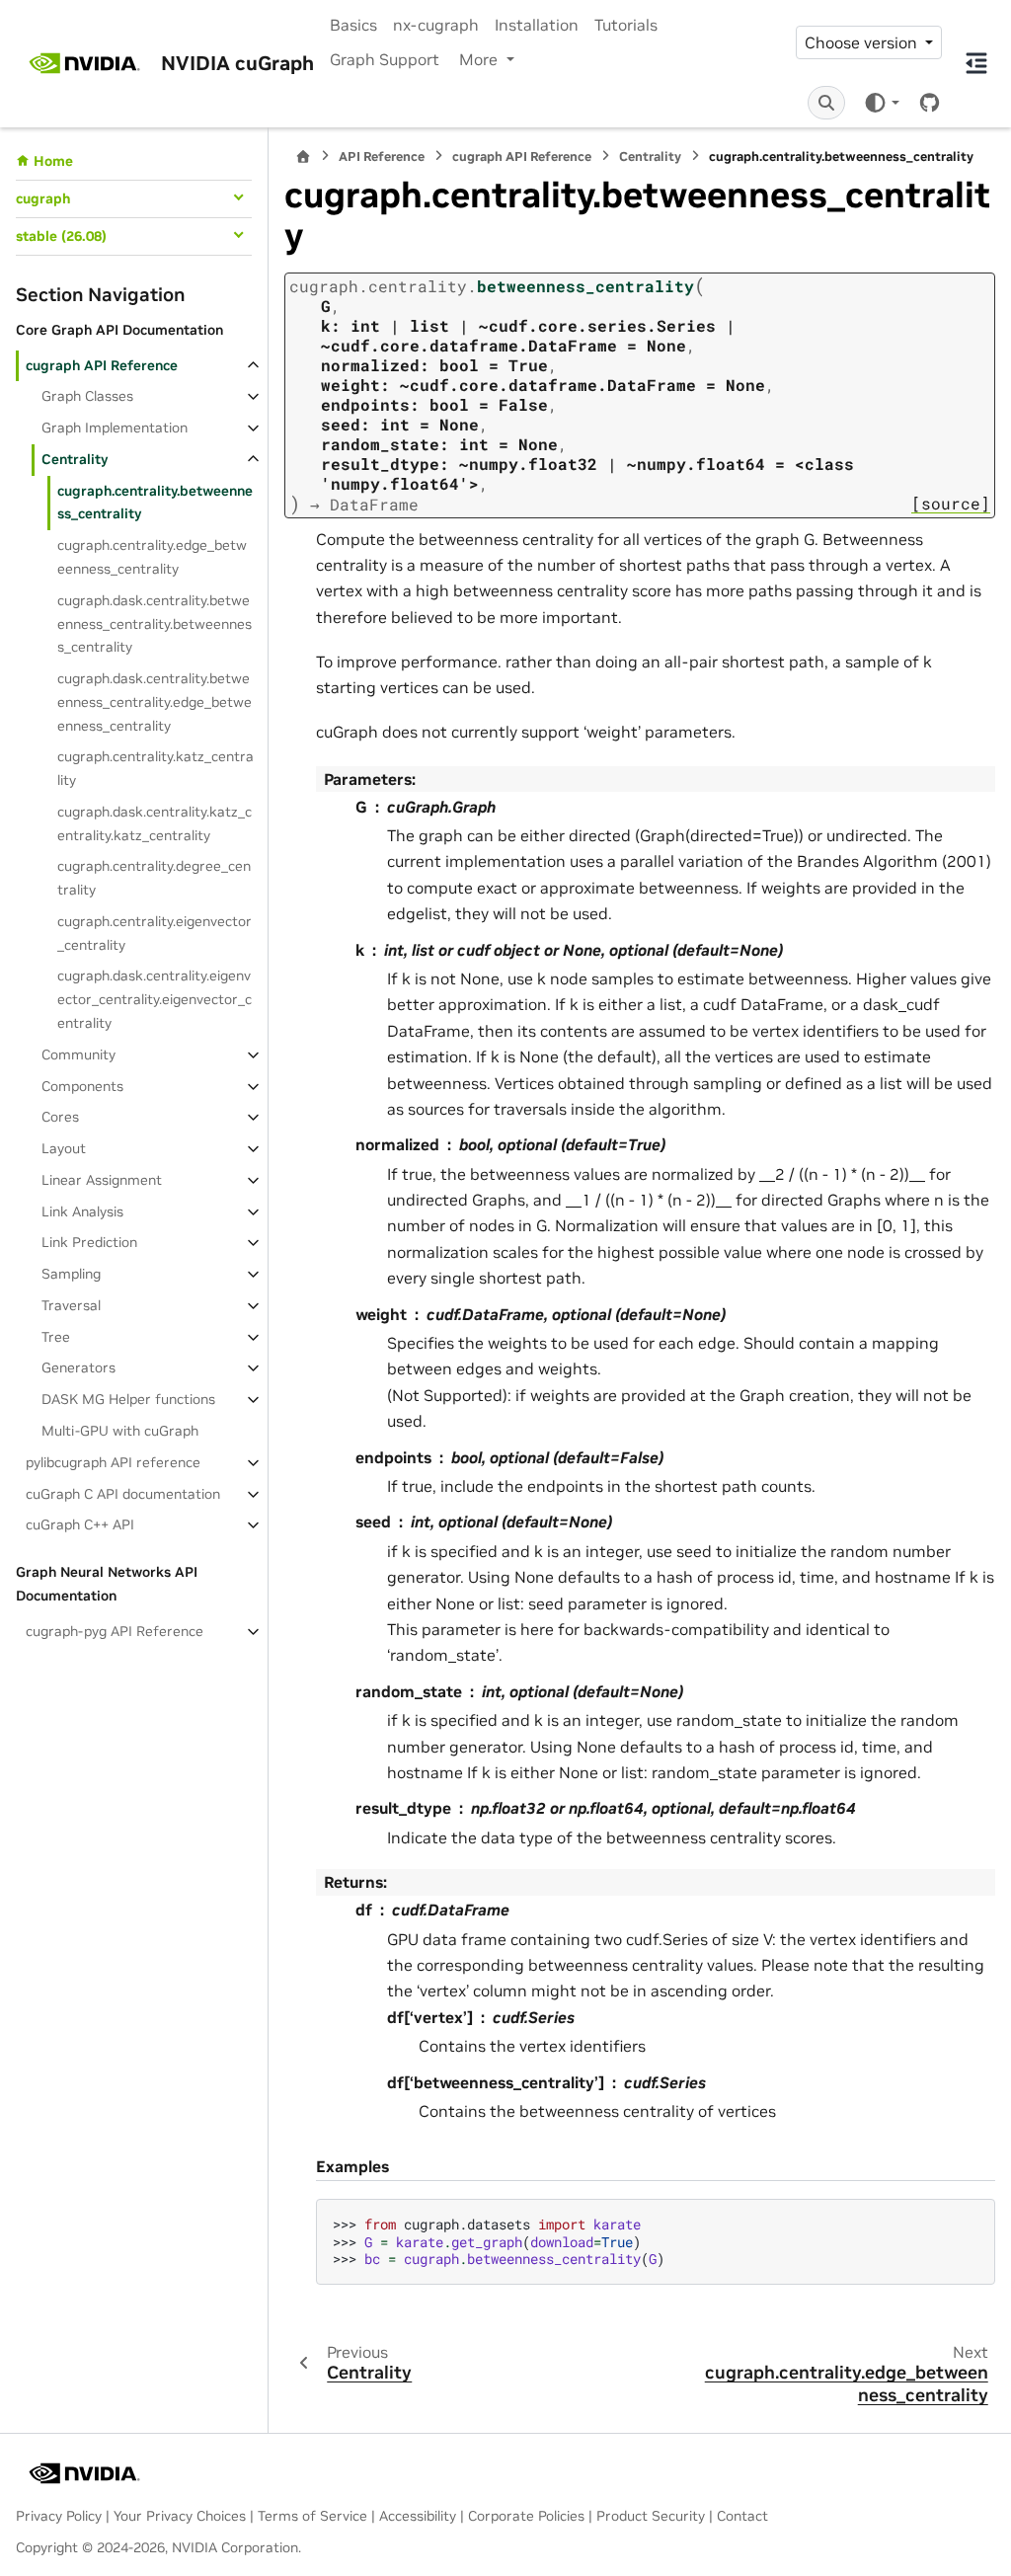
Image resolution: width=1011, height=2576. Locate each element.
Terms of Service (312, 2516)
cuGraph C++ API (80, 1524)
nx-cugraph (436, 25)
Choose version (863, 42)
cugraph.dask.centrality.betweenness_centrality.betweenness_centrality (155, 624)
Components (82, 1086)
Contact (742, 2516)
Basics (353, 25)
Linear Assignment (102, 1180)
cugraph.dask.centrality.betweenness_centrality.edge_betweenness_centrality (155, 702)
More (480, 59)
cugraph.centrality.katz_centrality (156, 768)
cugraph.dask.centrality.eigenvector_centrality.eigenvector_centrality (155, 999)
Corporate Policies (526, 2516)
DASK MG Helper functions (128, 1399)
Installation (537, 25)
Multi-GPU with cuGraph (120, 1431)
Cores (60, 1117)
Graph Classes (87, 396)
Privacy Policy (59, 2516)
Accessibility (418, 2516)
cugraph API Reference (102, 365)
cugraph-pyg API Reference (115, 1631)
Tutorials (626, 25)
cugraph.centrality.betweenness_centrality (155, 503)
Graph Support (385, 59)
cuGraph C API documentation (123, 1494)
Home (53, 161)
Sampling (71, 1274)
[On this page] (976, 63)
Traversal (71, 1305)
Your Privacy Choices (180, 2516)
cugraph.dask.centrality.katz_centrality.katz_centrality (155, 823)
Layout (64, 1148)
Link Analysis (82, 1211)
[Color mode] (881, 102)
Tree (56, 1337)
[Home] (303, 156)
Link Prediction (89, 1242)
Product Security (651, 2516)
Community (78, 1054)
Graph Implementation (115, 428)
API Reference (382, 156)
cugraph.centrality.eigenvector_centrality (155, 933)
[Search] (826, 103)
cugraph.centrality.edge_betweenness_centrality (152, 557)
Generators (78, 1367)
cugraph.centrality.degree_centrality (154, 878)
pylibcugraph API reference (113, 1462)
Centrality (75, 459)
